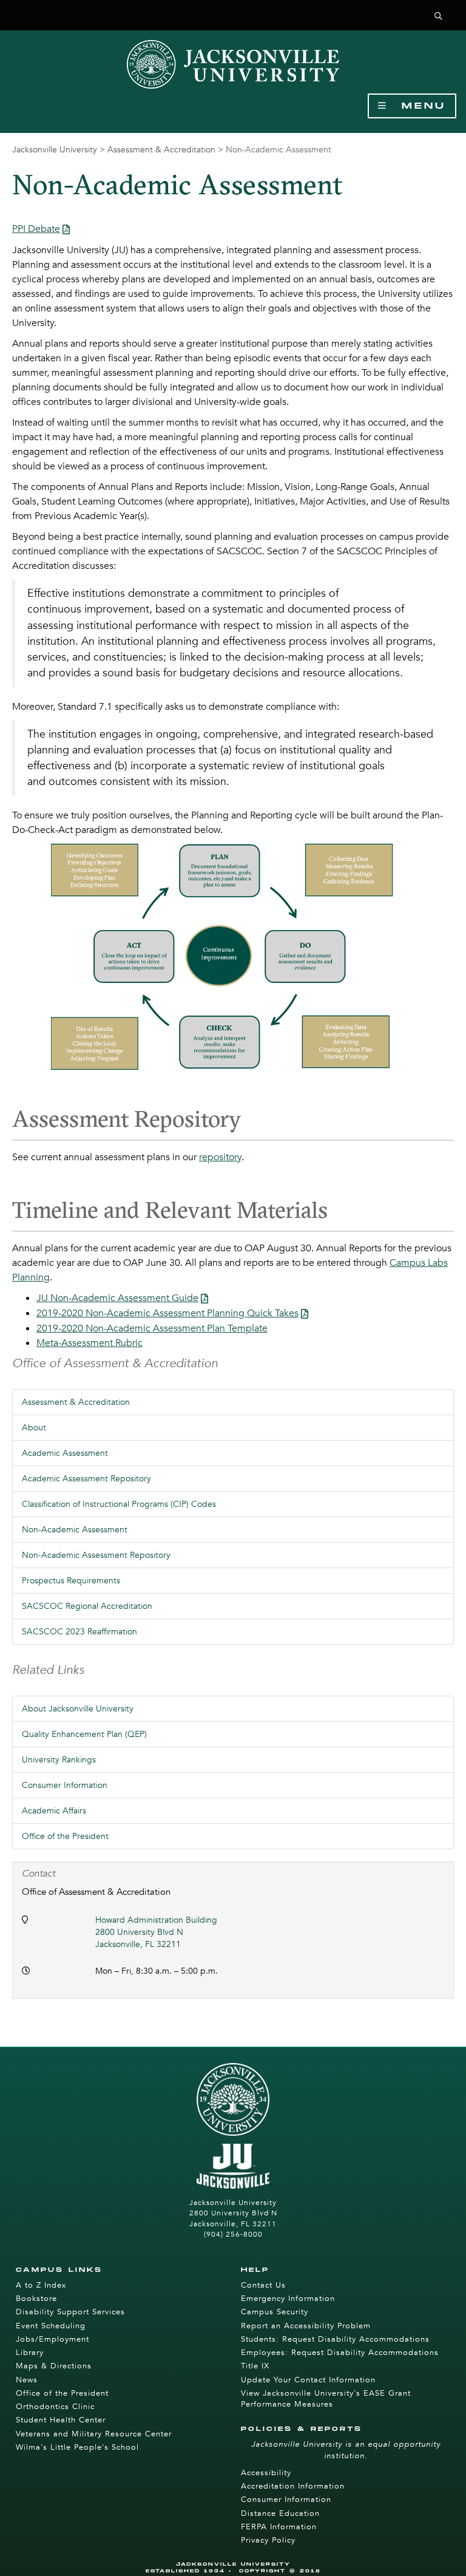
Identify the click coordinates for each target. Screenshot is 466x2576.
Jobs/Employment (52, 2339)
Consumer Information (65, 1785)
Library (30, 2353)
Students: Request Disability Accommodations (335, 2339)
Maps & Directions (54, 2366)
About (34, 1428)
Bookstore (36, 2299)
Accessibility (266, 2473)
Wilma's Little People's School (77, 2447)
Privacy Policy (268, 2540)
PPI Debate (36, 229)
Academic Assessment (65, 1453)
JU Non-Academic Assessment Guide (117, 1298)
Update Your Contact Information (308, 2380)
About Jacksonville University (78, 1709)
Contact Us (263, 2285)
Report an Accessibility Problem (306, 2326)
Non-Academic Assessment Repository (96, 1555)
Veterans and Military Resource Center (94, 2434)
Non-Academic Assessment (75, 1530)
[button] (439, 17)
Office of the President (65, 1836)
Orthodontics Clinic (55, 2407)
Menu (417, 106)
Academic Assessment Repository (86, 1479)
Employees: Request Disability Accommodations (340, 2353)
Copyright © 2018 (280, 2571)
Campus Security (275, 2312)
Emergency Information (288, 2299)
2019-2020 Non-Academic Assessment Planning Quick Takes (167, 1313)
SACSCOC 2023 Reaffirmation (79, 1632)
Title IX (255, 2366)
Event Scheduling (51, 2326)
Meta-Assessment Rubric (89, 1343)
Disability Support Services (70, 2312)
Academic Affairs (54, 1811)
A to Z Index (41, 2285)
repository (220, 1157)
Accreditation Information (293, 2486)
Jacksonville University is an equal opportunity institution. (346, 2450)
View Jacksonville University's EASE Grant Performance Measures (326, 2399)
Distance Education (280, 2513)
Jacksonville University (55, 150)
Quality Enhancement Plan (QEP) (84, 1734)
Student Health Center (61, 2420)
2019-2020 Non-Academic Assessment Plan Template (152, 1328)
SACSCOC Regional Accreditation (87, 1606)
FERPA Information (279, 2527)
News (27, 2380)
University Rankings (59, 1760)
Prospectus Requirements (71, 1581)
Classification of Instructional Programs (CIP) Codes (119, 1504)
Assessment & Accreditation (161, 150)
